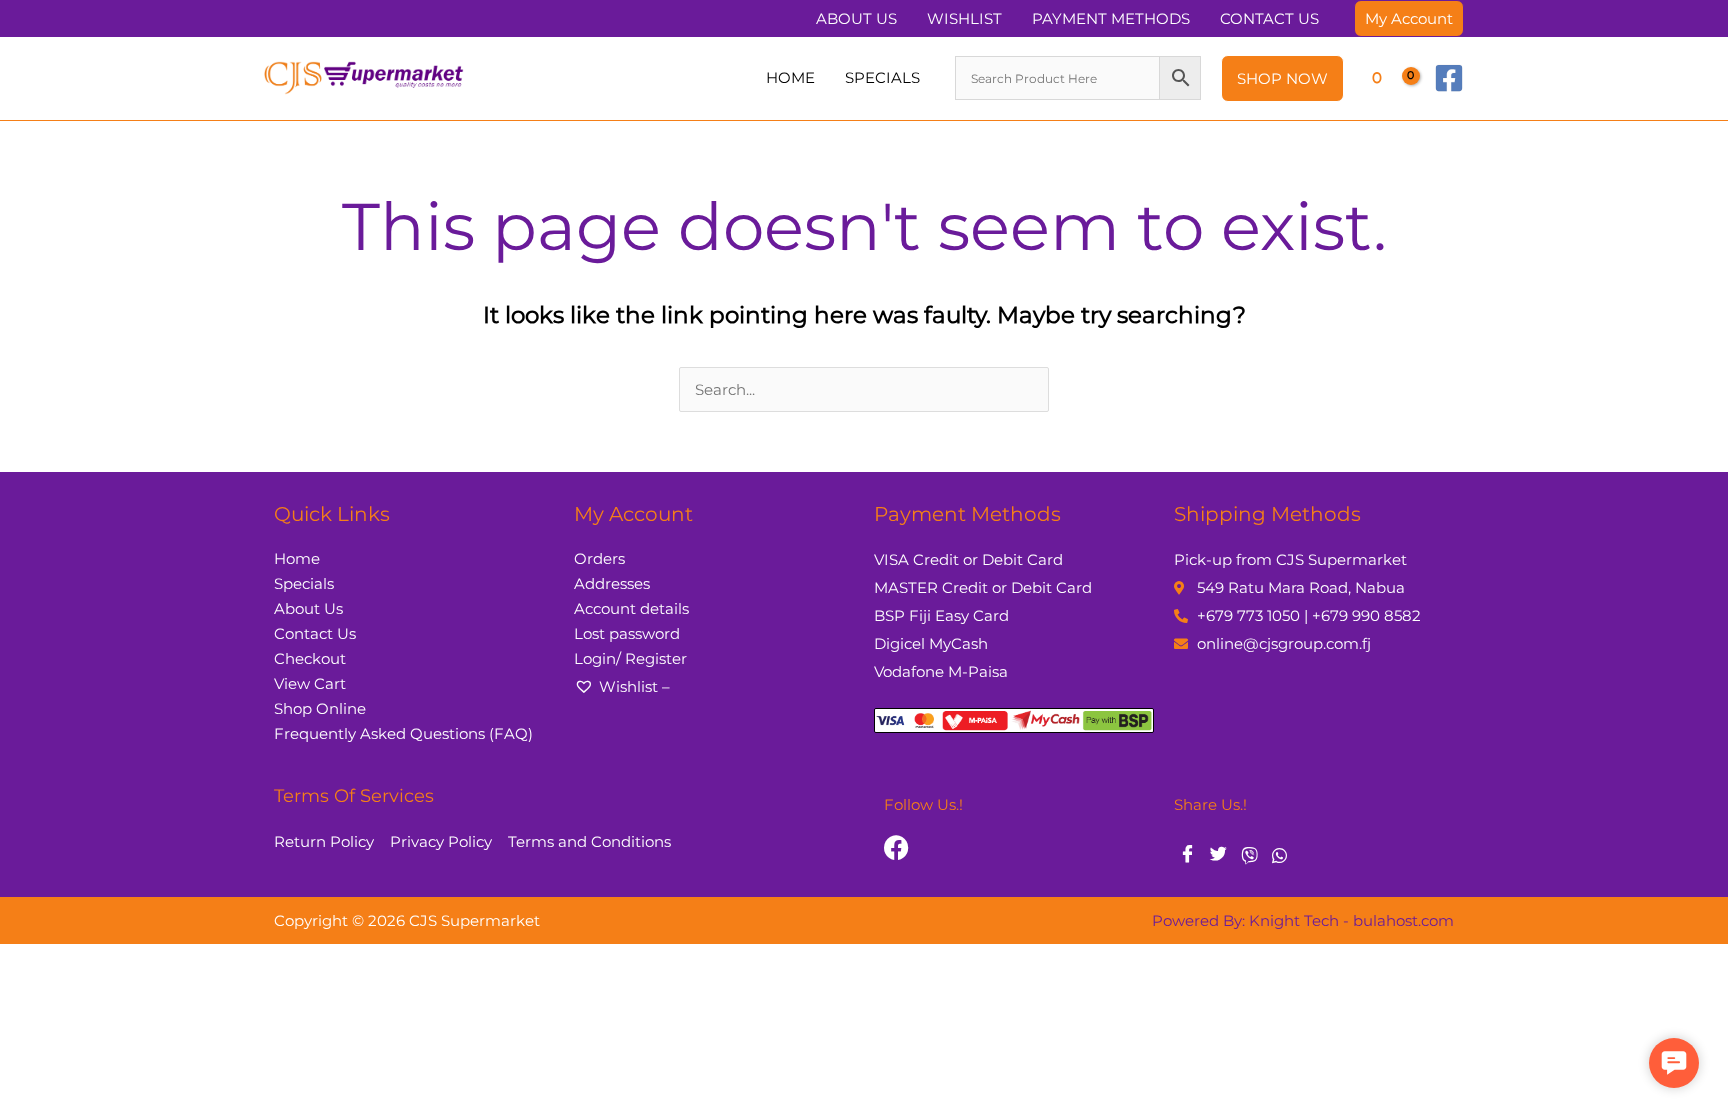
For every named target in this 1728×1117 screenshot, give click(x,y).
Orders (599, 558)
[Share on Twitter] (1218, 856)
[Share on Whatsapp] (1279, 855)
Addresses (612, 583)
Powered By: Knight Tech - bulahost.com (1303, 920)
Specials (304, 583)
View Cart (310, 683)
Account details (631, 608)
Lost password (627, 633)
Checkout (310, 658)
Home (297, 558)
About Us (308, 608)
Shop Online (320, 708)
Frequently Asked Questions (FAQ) (403, 733)
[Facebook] (1449, 78)
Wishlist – (634, 686)
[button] (1409, 18)
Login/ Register (630, 658)
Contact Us (315, 633)
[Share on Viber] (1249, 855)
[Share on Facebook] (1187, 856)
